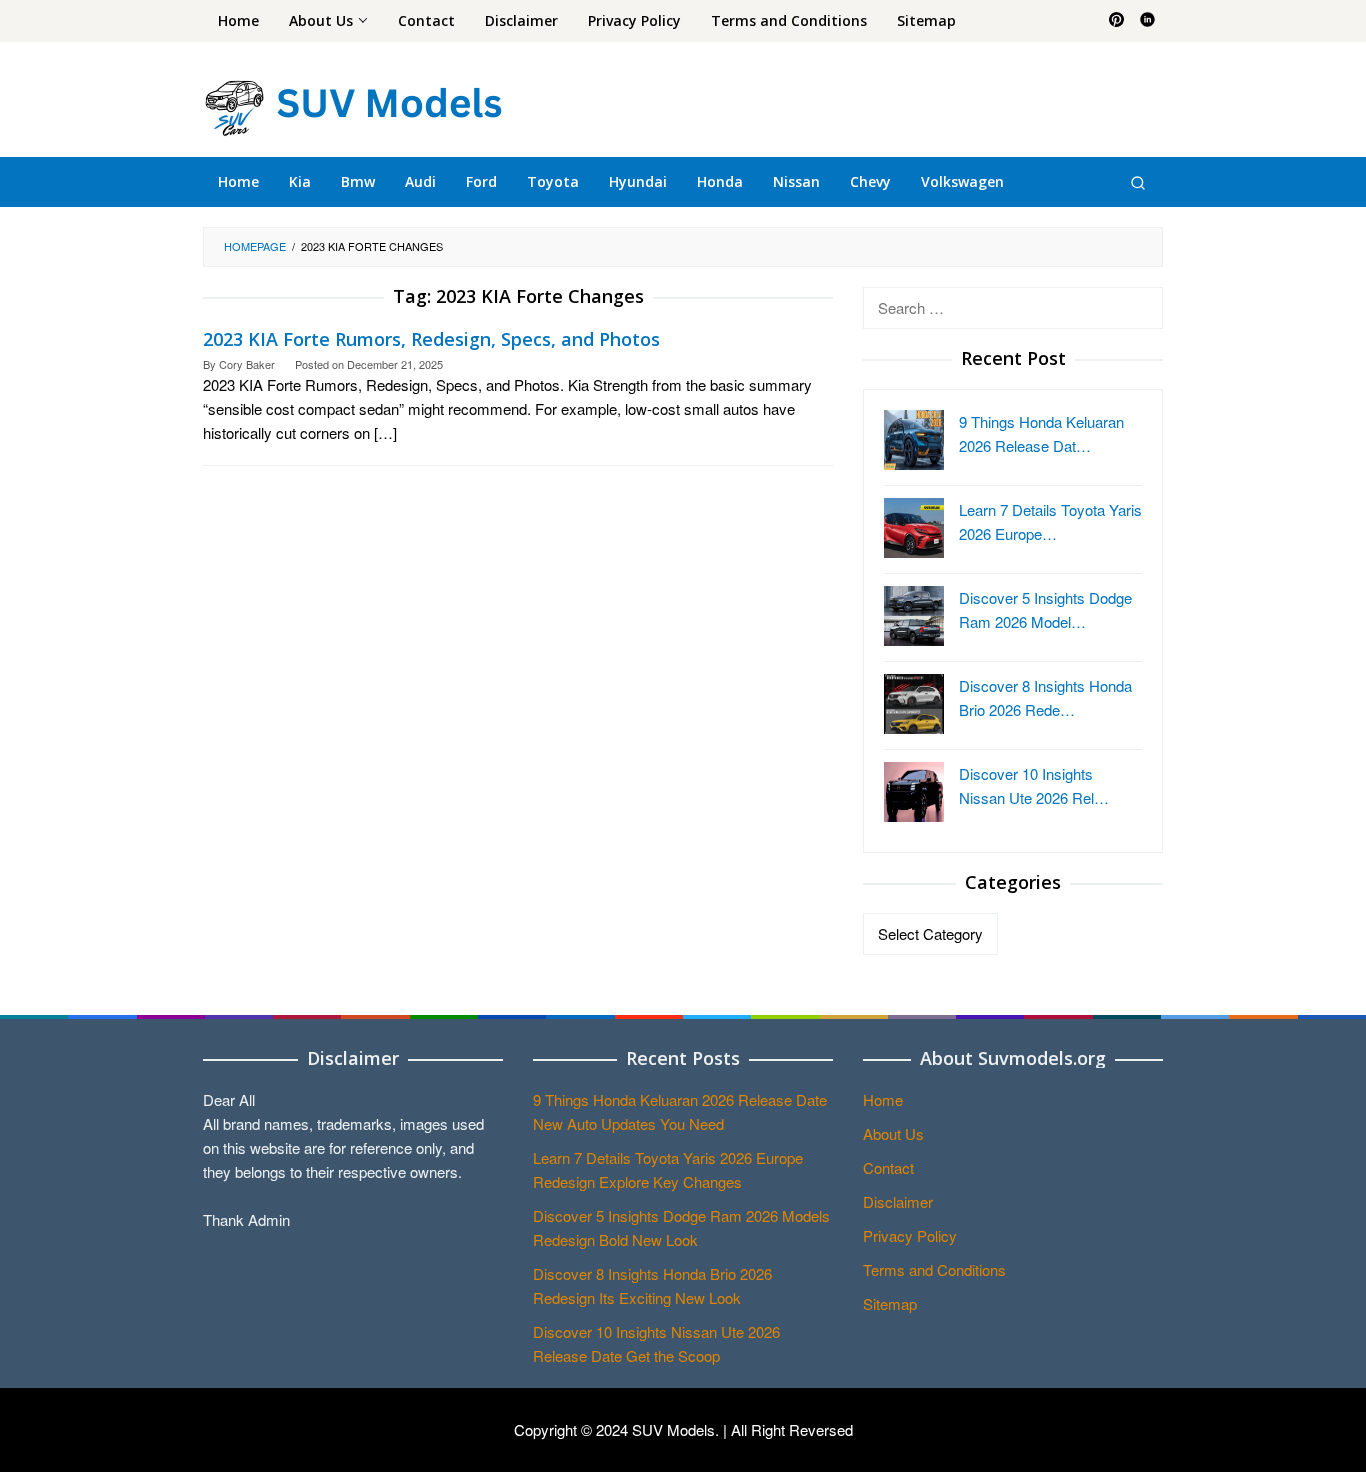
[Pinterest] (1116, 21)
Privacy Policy (910, 1235)
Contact (888, 1167)
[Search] (1138, 182)
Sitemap (890, 1303)
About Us (893, 1133)
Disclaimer (898, 1201)
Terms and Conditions (934, 1269)
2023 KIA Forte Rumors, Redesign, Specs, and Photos (431, 339)
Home (883, 1099)
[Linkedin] (1147, 21)
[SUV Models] (353, 104)
